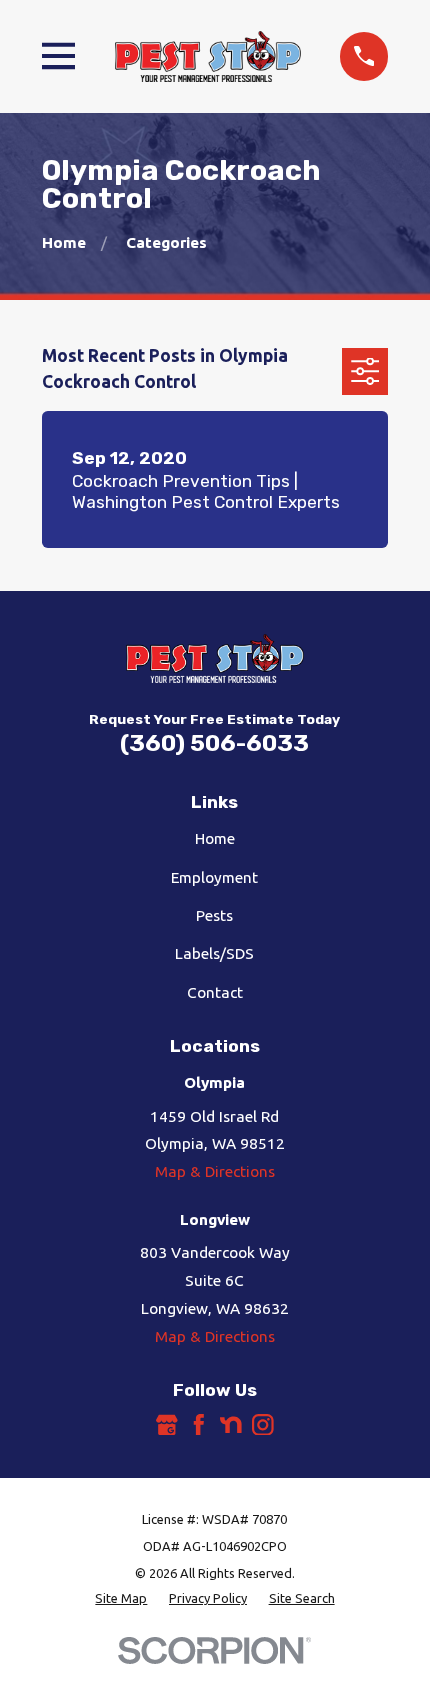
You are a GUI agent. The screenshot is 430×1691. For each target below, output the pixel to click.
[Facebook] (199, 1425)
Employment (214, 877)
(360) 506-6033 (214, 743)
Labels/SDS (214, 953)
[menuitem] (121, 1598)
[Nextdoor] (231, 1425)
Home (215, 838)
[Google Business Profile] (167, 1425)
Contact (215, 992)
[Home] (208, 56)
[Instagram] (263, 1425)
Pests (214, 915)
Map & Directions (215, 1171)
